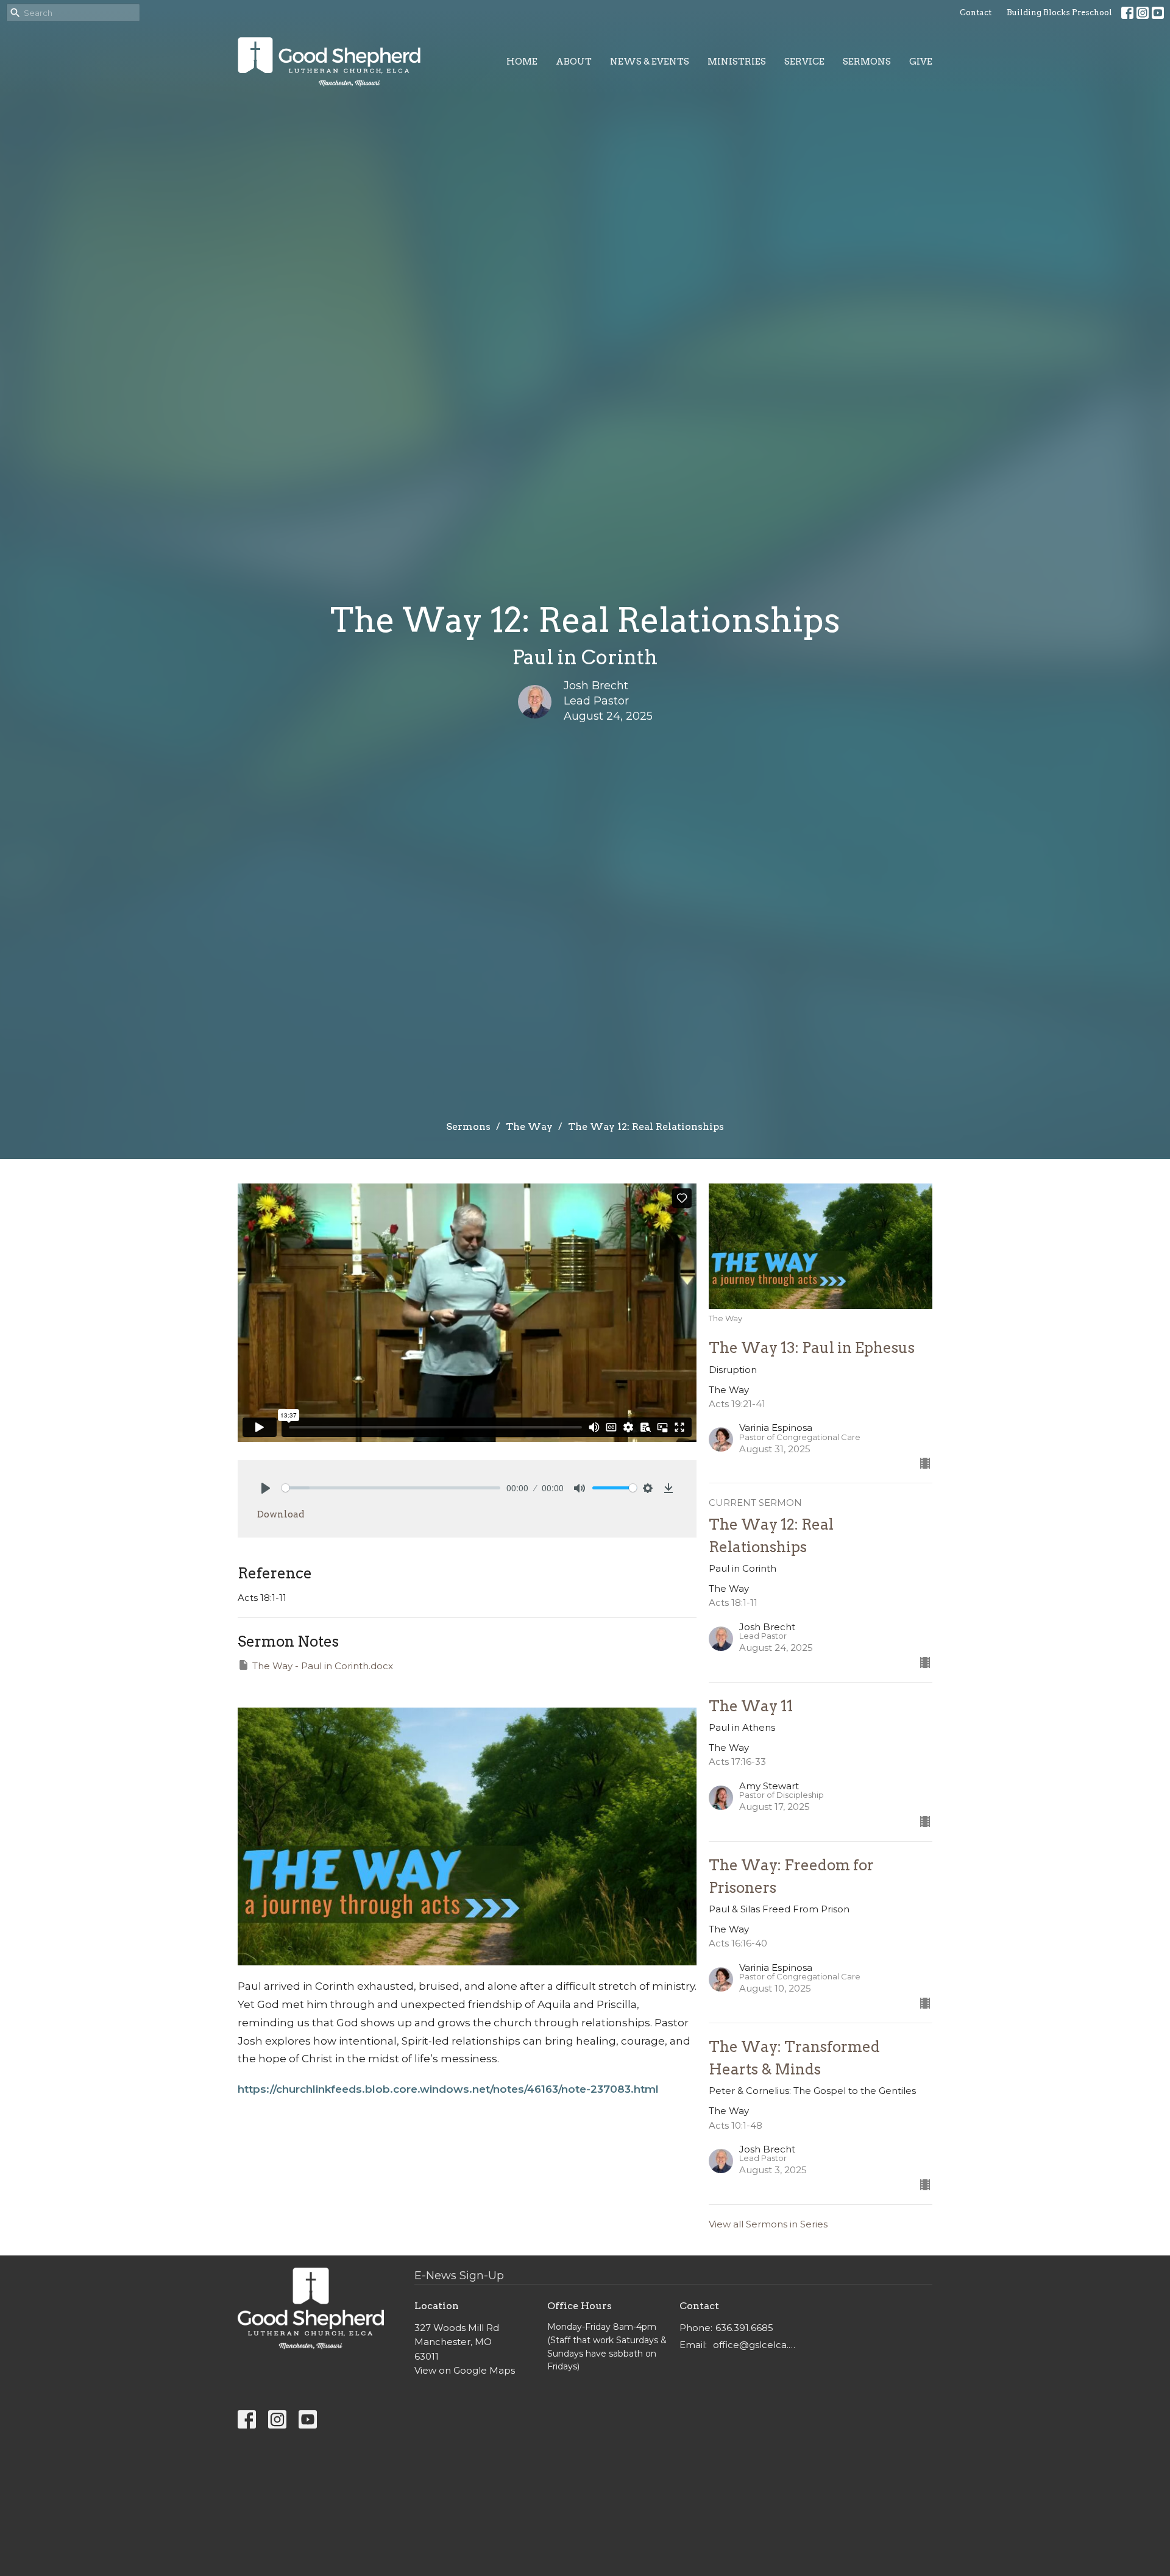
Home (522, 62)
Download (281, 1514)
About (574, 62)
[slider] (391, 1488)
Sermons (867, 62)
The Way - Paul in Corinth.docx (323, 1666)
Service (804, 62)
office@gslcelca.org (757, 2345)
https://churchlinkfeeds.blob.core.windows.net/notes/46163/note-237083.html (448, 2089)
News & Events (650, 62)
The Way (529, 1127)
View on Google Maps (465, 2370)
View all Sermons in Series (768, 2224)
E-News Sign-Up (459, 2276)
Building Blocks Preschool (1059, 12)
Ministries (737, 62)
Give (921, 62)
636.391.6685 (744, 2328)
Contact (976, 12)
